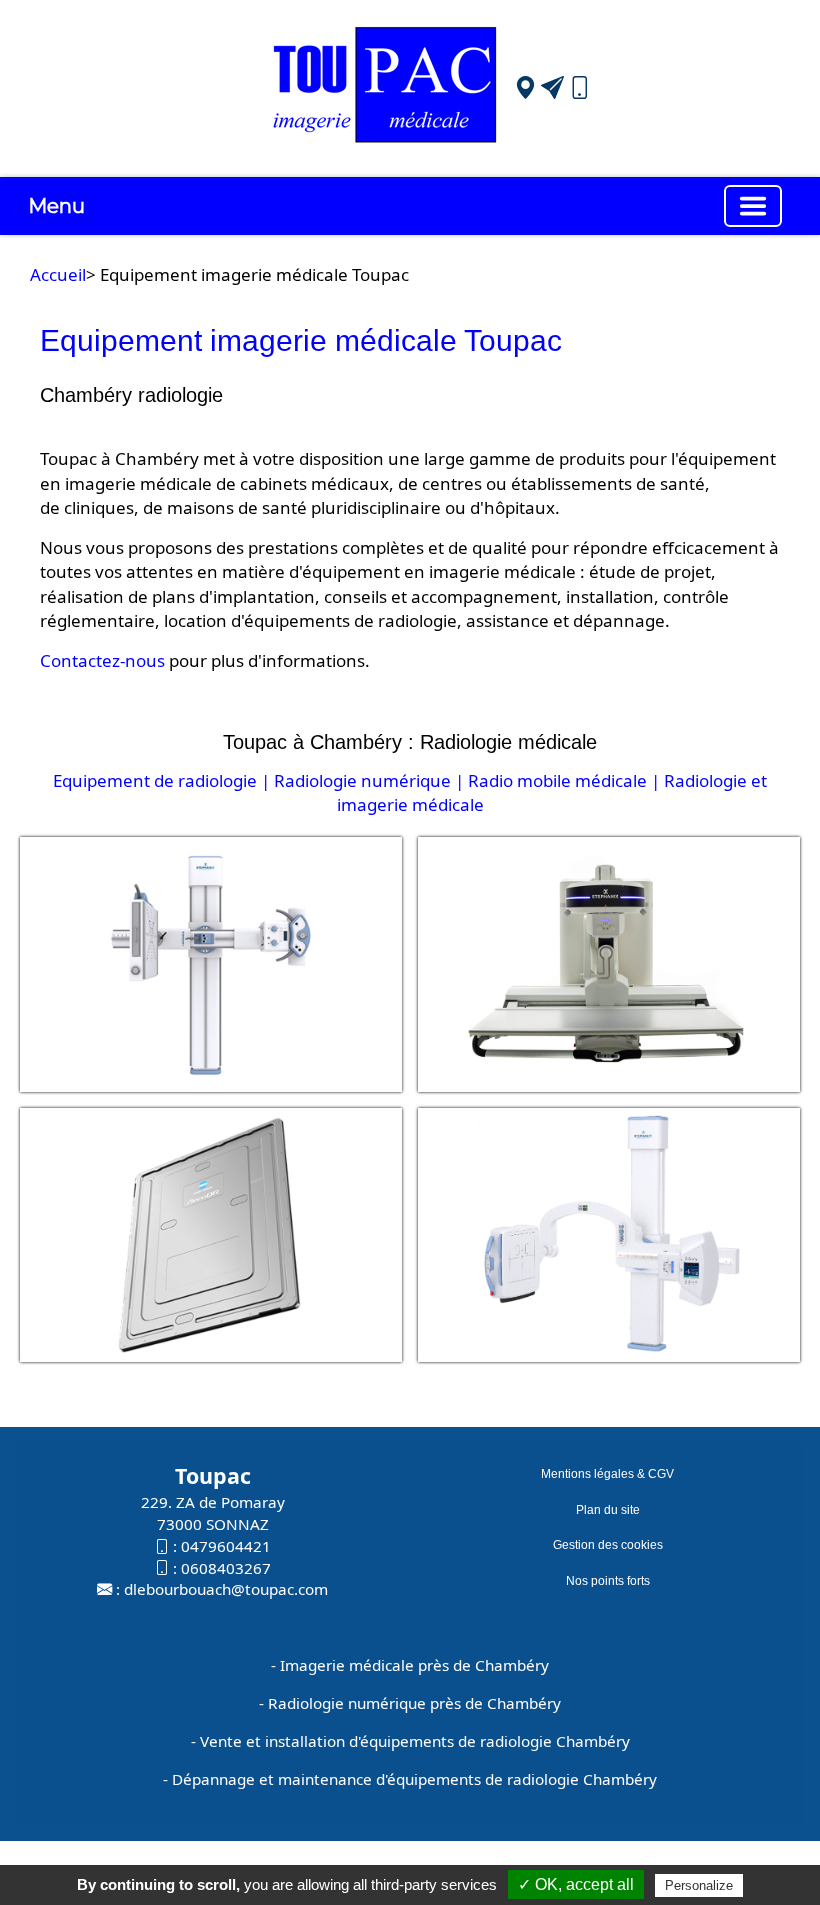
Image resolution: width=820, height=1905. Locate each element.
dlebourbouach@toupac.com (226, 1589)
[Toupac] (385, 86)
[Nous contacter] (552, 87)
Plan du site (608, 1510)
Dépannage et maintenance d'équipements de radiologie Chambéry (414, 1779)
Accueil (58, 274)
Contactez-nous (102, 660)
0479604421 (226, 1546)
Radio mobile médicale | (564, 780)
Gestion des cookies (608, 1545)
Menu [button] (56, 206)
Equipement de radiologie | (161, 780)
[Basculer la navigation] (753, 206)
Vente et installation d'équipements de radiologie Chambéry (415, 1741)
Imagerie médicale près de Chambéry (414, 1665)
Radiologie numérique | (369, 780)
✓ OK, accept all (576, 1884)
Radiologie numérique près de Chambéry (414, 1703)
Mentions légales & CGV (607, 1474)
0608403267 (226, 1568)
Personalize (699, 1885)
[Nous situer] (525, 87)
